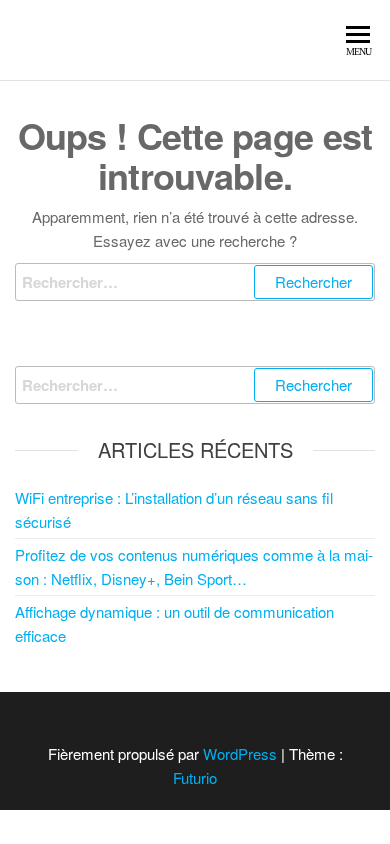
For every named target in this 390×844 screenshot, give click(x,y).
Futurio (195, 777)
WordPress (240, 753)
